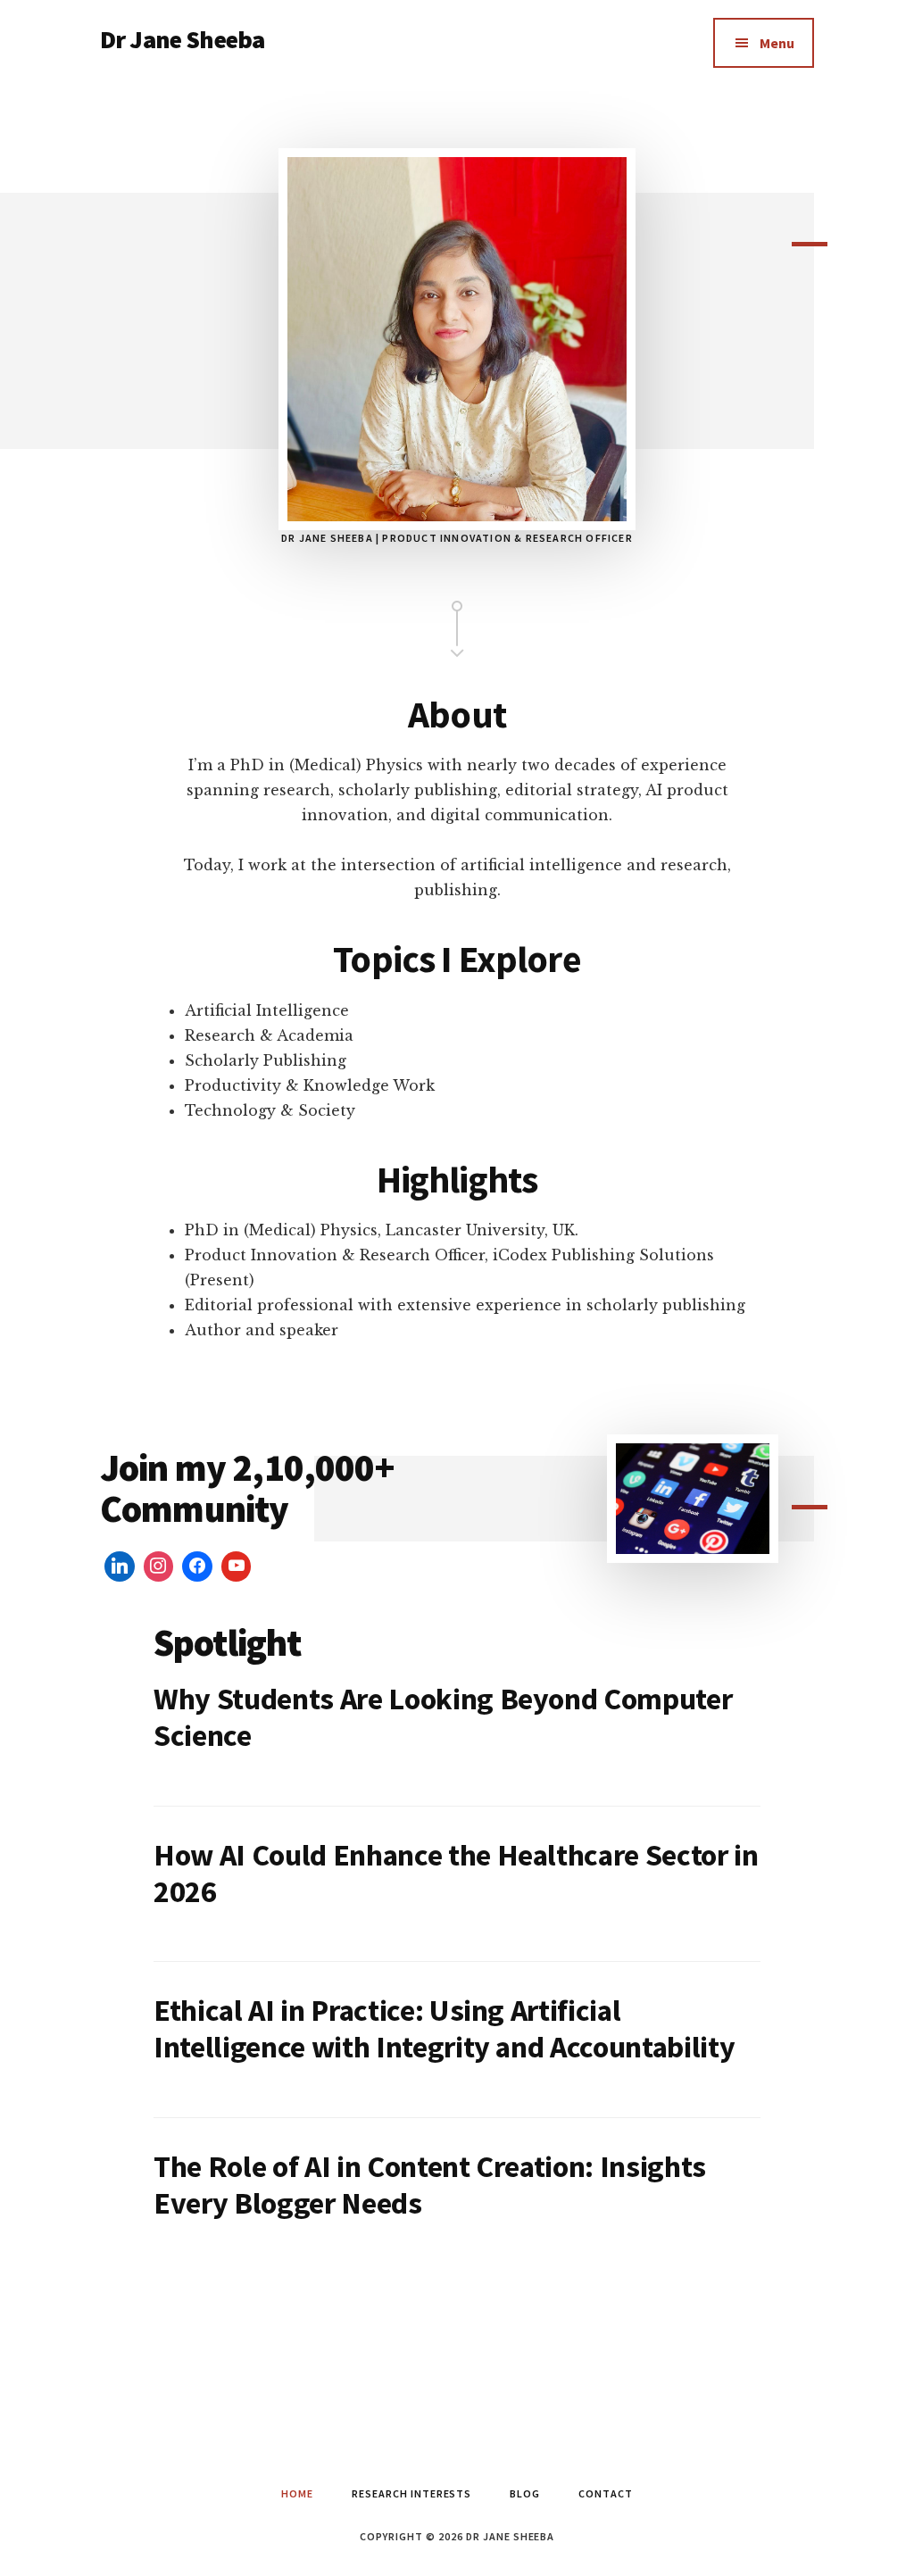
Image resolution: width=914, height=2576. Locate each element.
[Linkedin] (120, 1566)
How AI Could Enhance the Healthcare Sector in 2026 (456, 1873)
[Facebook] (197, 1566)
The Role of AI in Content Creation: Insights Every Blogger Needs (430, 2185)
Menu (777, 43)
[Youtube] (237, 1566)
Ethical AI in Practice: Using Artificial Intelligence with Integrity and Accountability (444, 2028)
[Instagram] (159, 1566)
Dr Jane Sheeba (182, 39)
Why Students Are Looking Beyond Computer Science (443, 1717)
